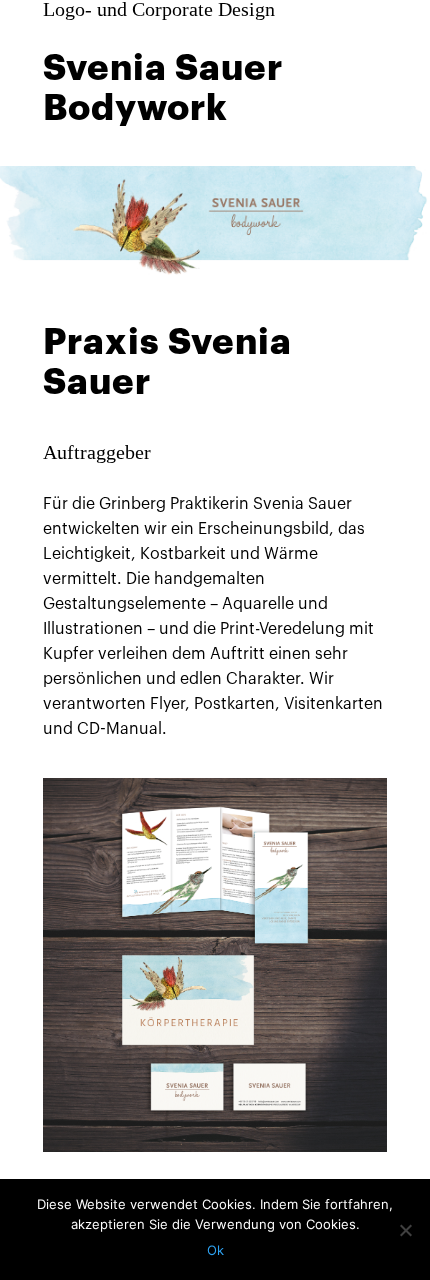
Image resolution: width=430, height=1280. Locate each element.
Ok (215, 1250)
